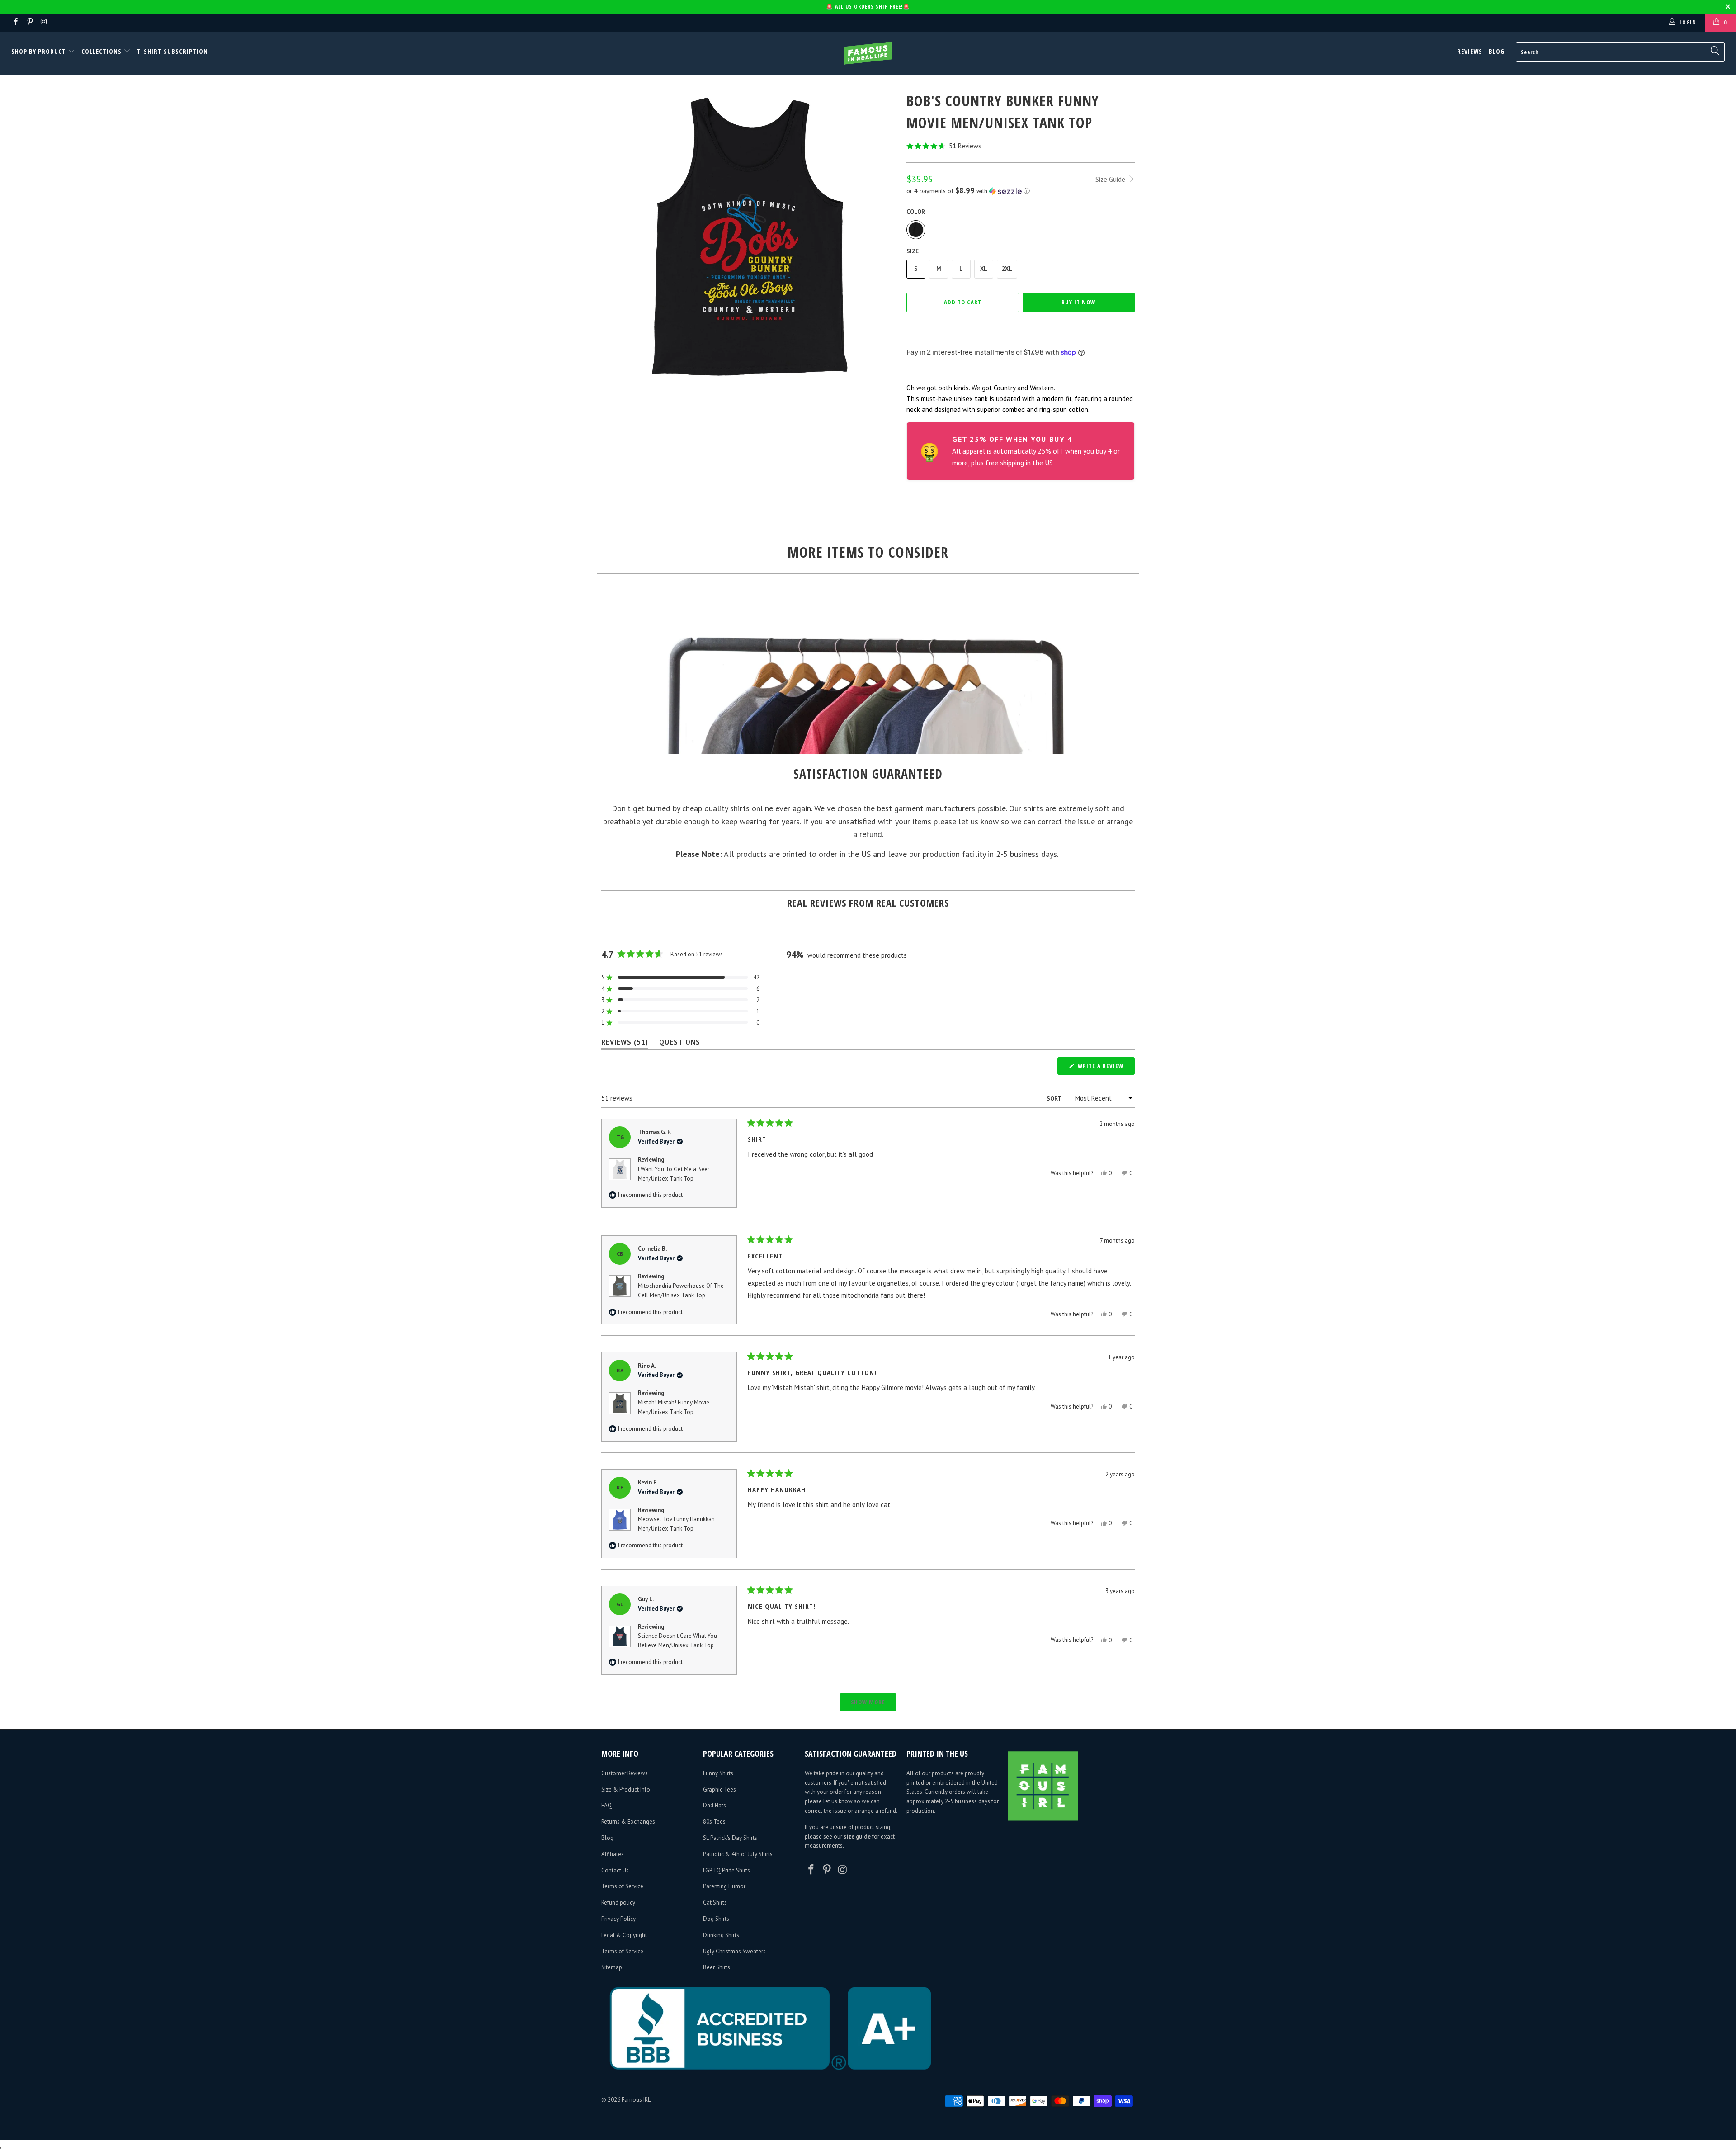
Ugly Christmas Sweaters (734, 1951)
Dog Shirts (716, 1919)
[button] (1021, 146)
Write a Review (1105, 1068)
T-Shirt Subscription (172, 51)
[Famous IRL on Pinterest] (29, 22)
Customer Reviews (625, 1773)
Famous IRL (636, 2100)
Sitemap (612, 1967)
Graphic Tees (719, 1789)
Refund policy (618, 1903)
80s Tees (714, 1822)
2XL (1007, 269)
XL (984, 269)
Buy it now (1078, 302)
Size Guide (1111, 179)
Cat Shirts (715, 1903)
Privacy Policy (618, 1919)
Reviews (1470, 51)
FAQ (606, 1805)
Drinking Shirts (721, 1935)
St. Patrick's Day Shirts (730, 1838)
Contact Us (615, 1870)
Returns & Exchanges (628, 1822)
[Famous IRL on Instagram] (44, 22)
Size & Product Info (626, 1789)
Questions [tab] (680, 1044)
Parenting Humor (724, 1886)
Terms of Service (622, 1886)
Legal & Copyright (624, 1935)
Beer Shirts (717, 1967)
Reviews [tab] (625, 1044)
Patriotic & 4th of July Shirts (738, 1854)
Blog (1497, 51)
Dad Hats (715, 1805)
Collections (101, 51)
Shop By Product (40, 51)
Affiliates (613, 1854)
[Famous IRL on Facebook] (15, 22)
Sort (1054, 1099)
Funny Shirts (718, 1773)
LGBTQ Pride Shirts (726, 1870)
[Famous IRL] (868, 53)
